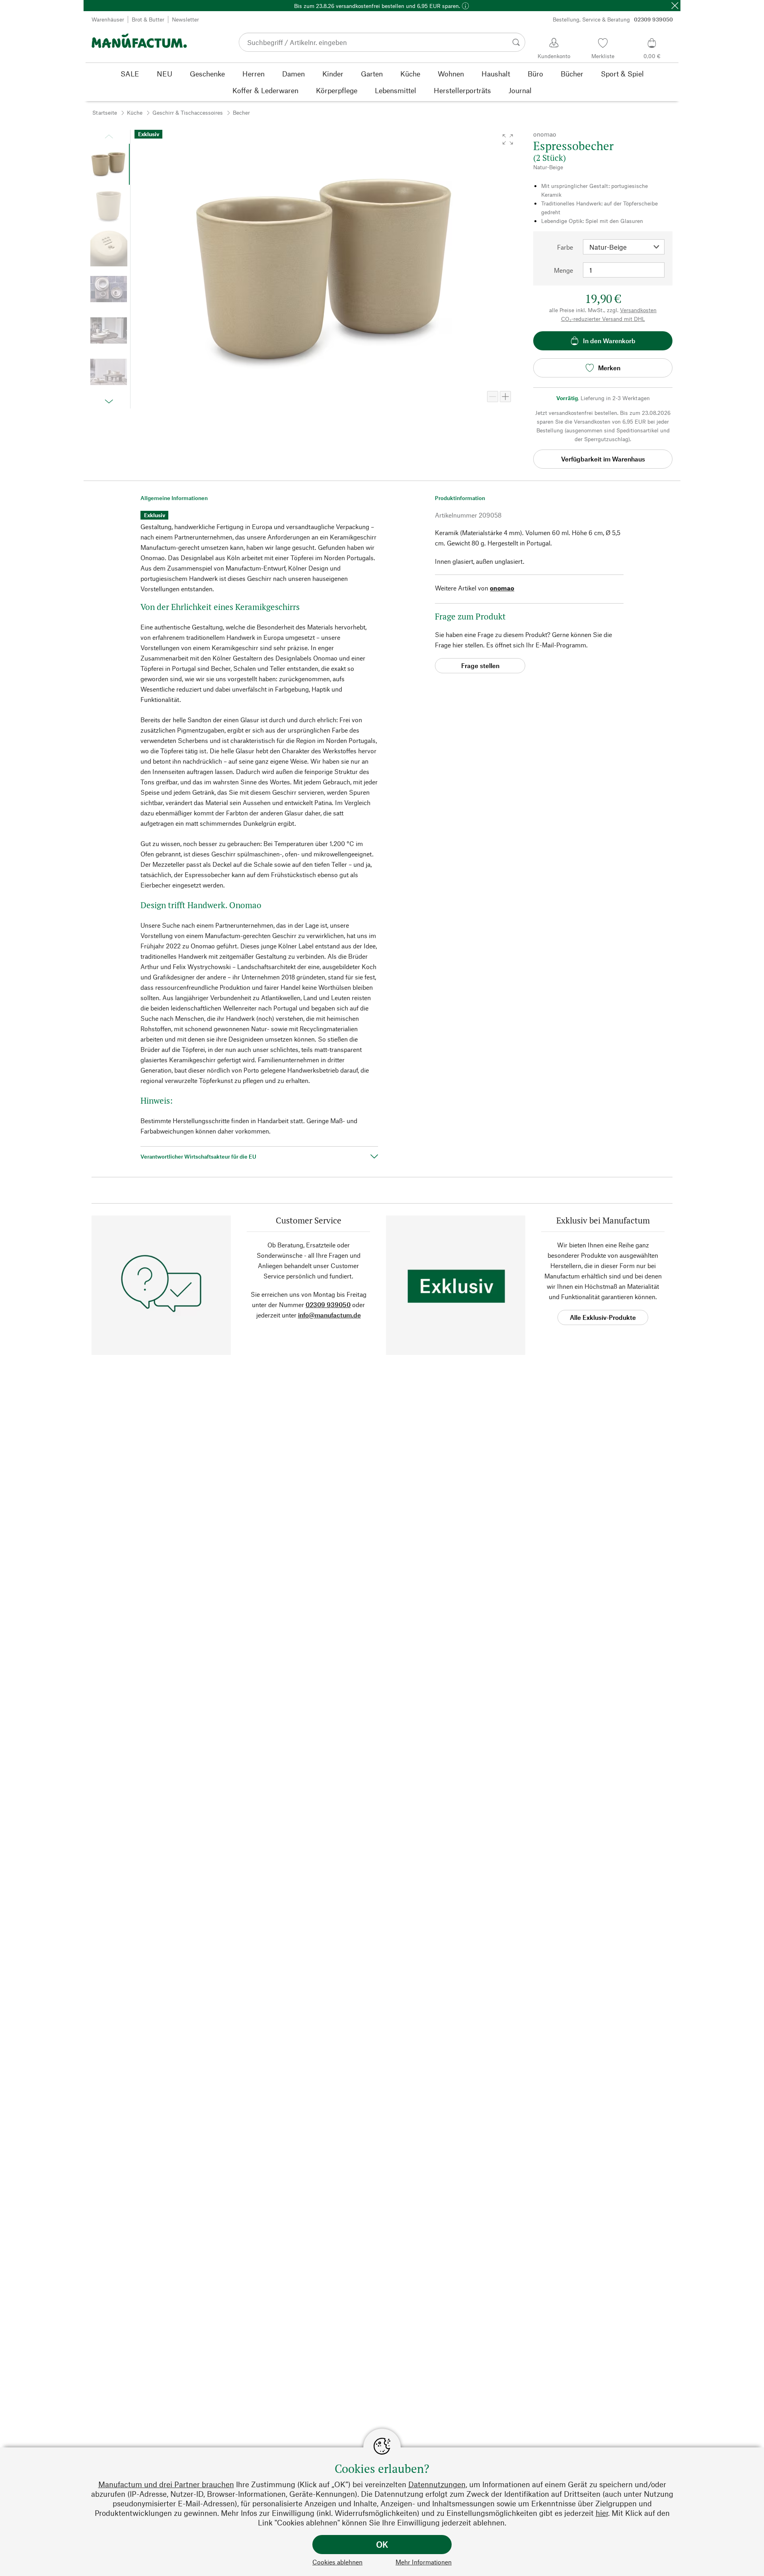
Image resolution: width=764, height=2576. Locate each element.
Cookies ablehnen (337, 2562)
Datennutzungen (437, 2484)
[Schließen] (675, 6)
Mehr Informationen (424, 2562)
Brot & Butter (148, 19)
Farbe (565, 247)
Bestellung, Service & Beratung (613, 19)
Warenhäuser (108, 19)
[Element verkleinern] (493, 397)
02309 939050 (328, 1305)
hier (602, 2513)
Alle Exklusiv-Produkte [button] (603, 1317)
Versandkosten (638, 310)
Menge (563, 270)
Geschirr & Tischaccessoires (188, 112)
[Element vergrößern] (505, 397)
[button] (508, 139)
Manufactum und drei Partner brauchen (166, 2484)
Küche (135, 112)
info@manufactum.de (329, 1315)
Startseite (105, 112)
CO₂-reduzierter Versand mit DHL (603, 319)
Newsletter (185, 19)
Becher (241, 112)
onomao (502, 588)
